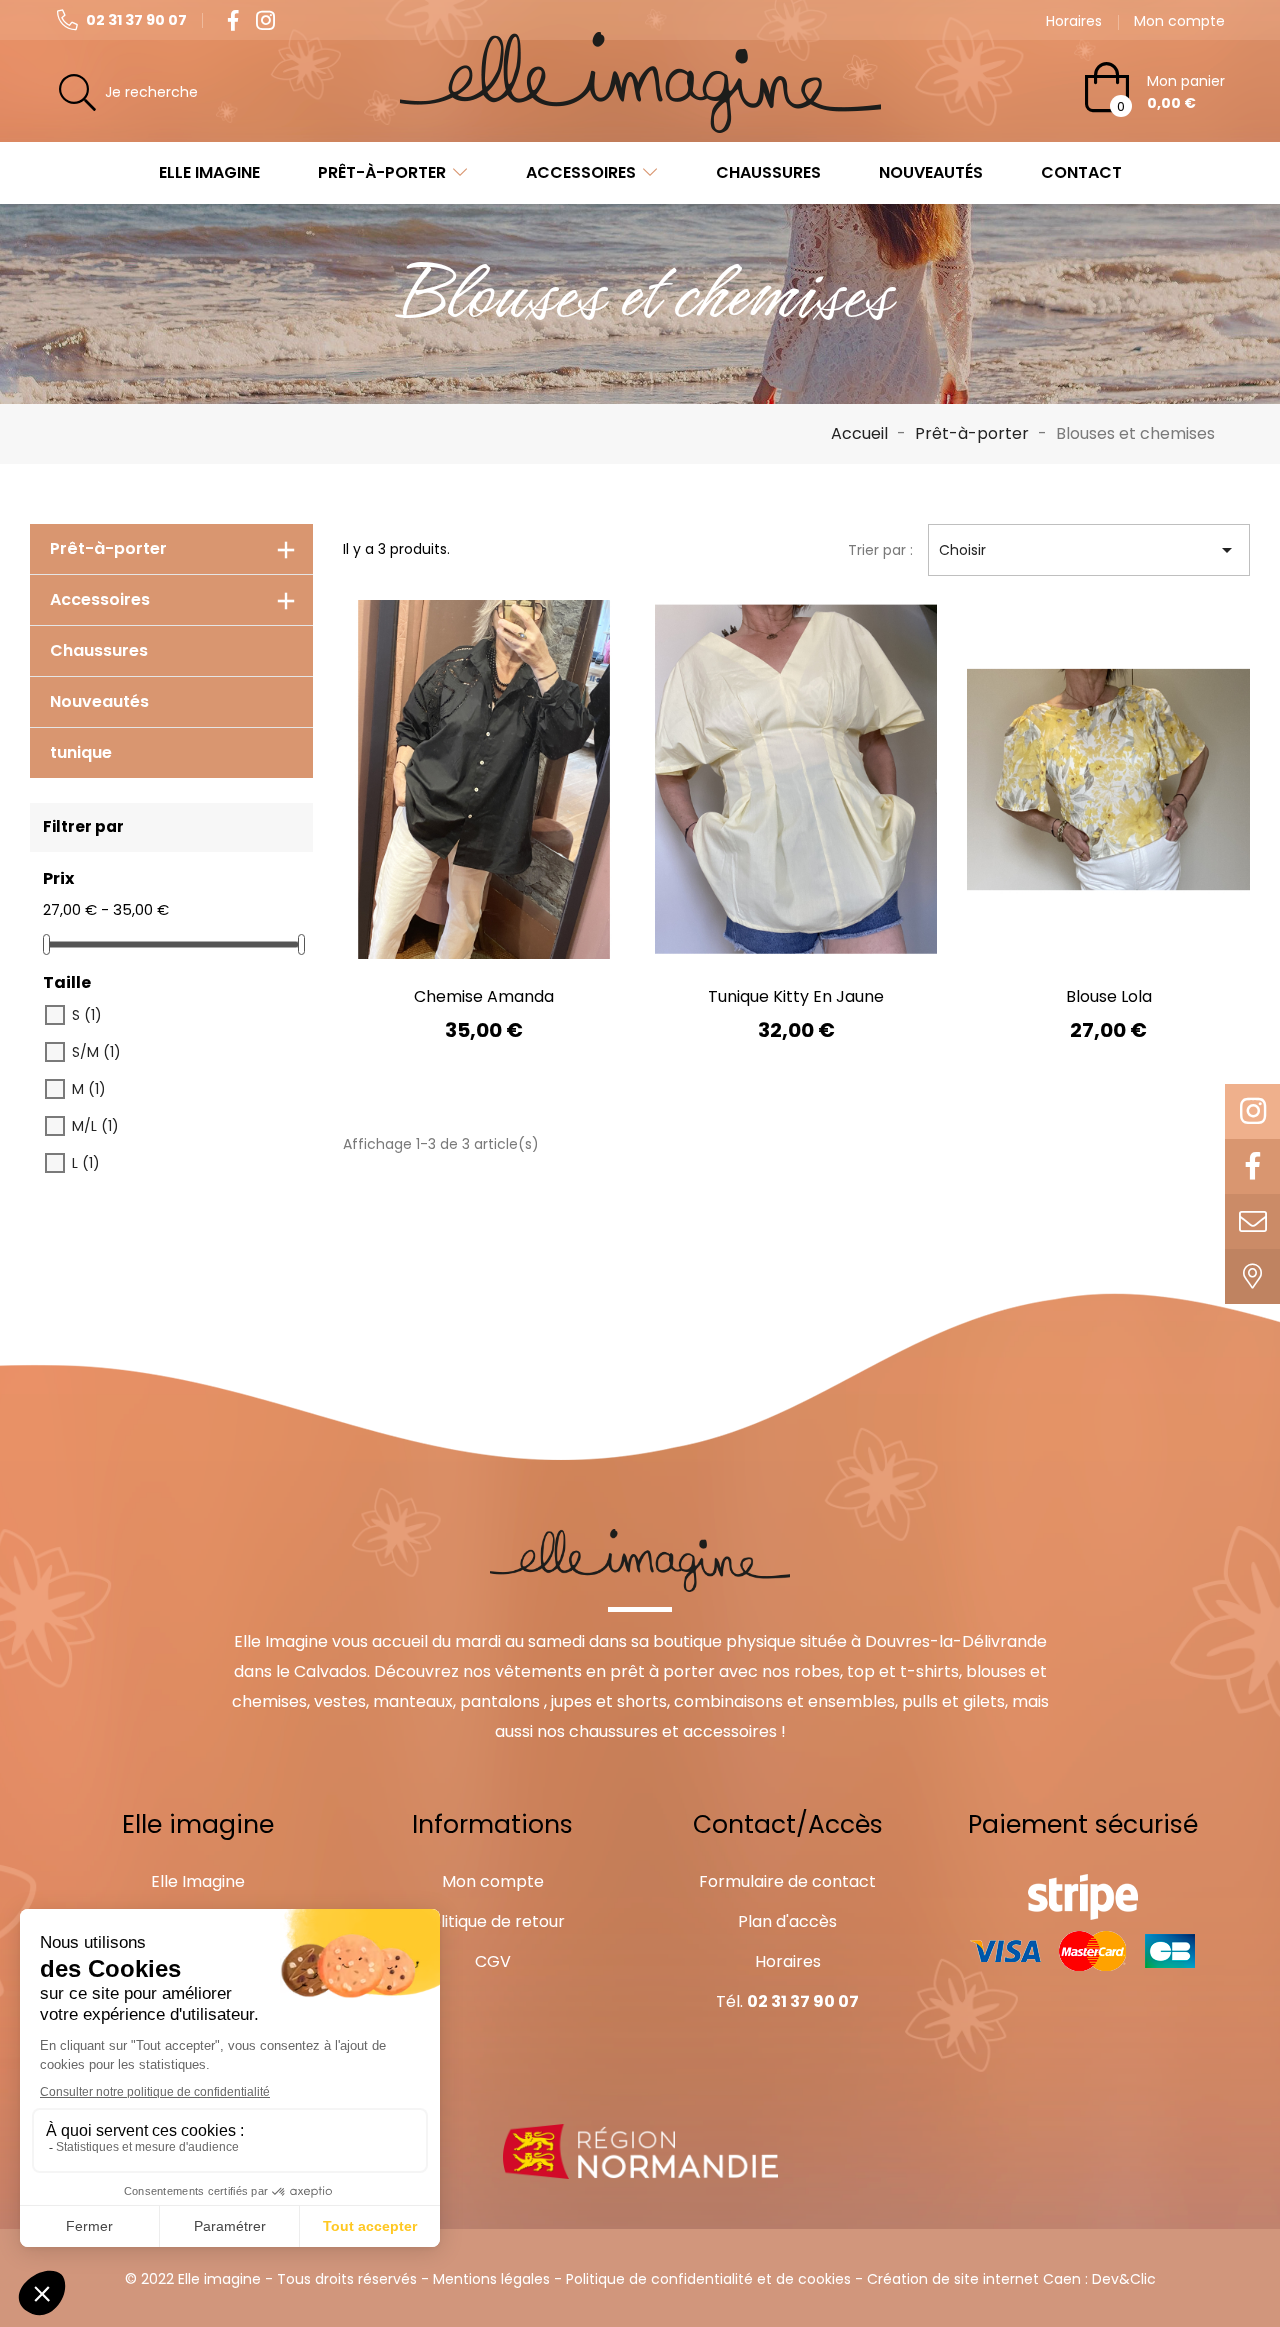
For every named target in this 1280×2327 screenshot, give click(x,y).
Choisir (1089, 550)
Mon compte (493, 1881)
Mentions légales (491, 2279)
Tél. (787, 2001)
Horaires (788, 1961)
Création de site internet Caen (974, 2279)
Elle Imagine (198, 1881)
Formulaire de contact (787, 1881)
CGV (493, 1961)
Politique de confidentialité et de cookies (708, 2279)
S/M (96, 1052)
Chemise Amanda (484, 996)
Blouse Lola (1109, 996)
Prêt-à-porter (382, 172)
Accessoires (581, 172)
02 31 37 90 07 (135, 20)
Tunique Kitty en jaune (796, 996)
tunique (81, 752)
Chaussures (768, 172)
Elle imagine (209, 172)
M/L (95, 1126)
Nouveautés (931, 172)
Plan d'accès (787, 1921)
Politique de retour (493, 1921)
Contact (1081, 172)
